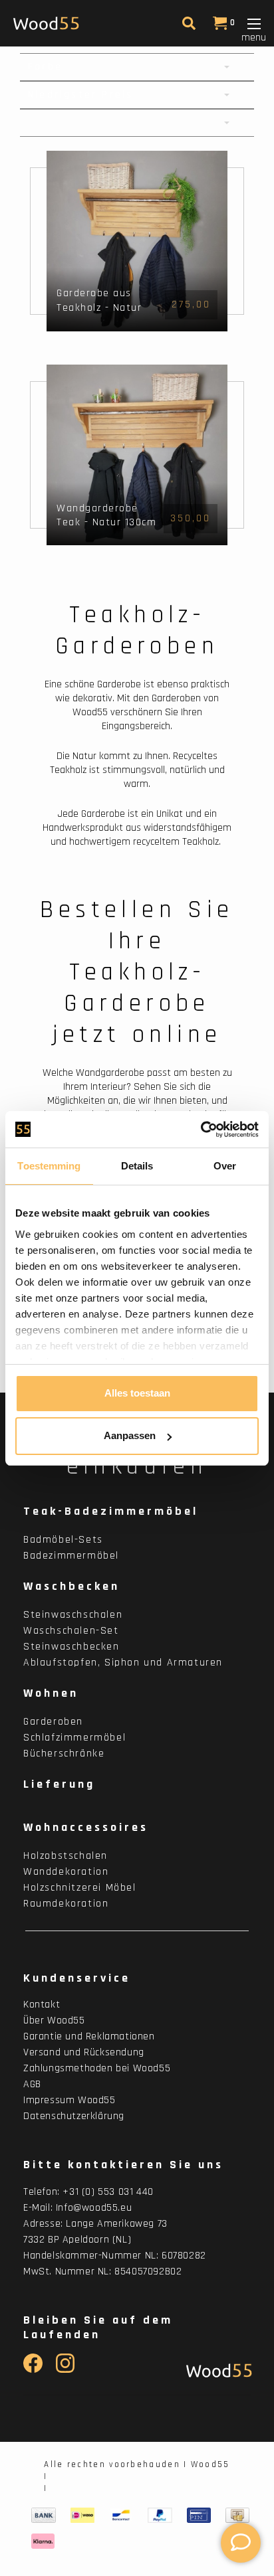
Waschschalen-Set (71, 1631)
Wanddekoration (66, 1872)
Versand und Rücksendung (84, 2052)
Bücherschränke (64, 1754)
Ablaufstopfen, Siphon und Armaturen (123, 1663)
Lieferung (59, 1784)
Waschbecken (71, 1586)
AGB (32, 2084)
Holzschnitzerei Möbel (80, 1888)
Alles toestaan (137, 1393)
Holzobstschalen (66, 1856)
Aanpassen (130, 1435)
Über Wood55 (54, 2020)
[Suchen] (187, 26)
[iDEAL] (82, 2516)
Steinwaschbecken (71, 1647)
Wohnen (51, 1693)
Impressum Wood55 (69, 2100)
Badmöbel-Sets (63, 1540)
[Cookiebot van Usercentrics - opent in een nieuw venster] (201, 1130)
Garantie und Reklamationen (89, 2036)
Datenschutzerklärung (74, 2116)
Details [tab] (137, 1166)
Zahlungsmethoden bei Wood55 (97, 2068)
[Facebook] (33, 2370)
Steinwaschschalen (73, 1615)
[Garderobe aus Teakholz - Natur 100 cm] (137, 241)
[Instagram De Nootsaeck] (66, 2370)
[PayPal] (160, 2516)
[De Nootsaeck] (216, 2370)
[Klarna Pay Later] (43, 2541)
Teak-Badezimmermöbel (111, 1511)
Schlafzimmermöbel (74, 1738)
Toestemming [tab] (49, 1166)
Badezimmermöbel (71, 1556)
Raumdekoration (66, 1904)
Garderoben (53, 1722)
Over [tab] (225, 1166)
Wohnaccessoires (86, 1827)
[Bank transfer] (44, 2516)
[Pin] (199, 2516)
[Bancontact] (121, 2516)
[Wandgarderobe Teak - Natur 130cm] (137, 455)
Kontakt (42, 2005)
